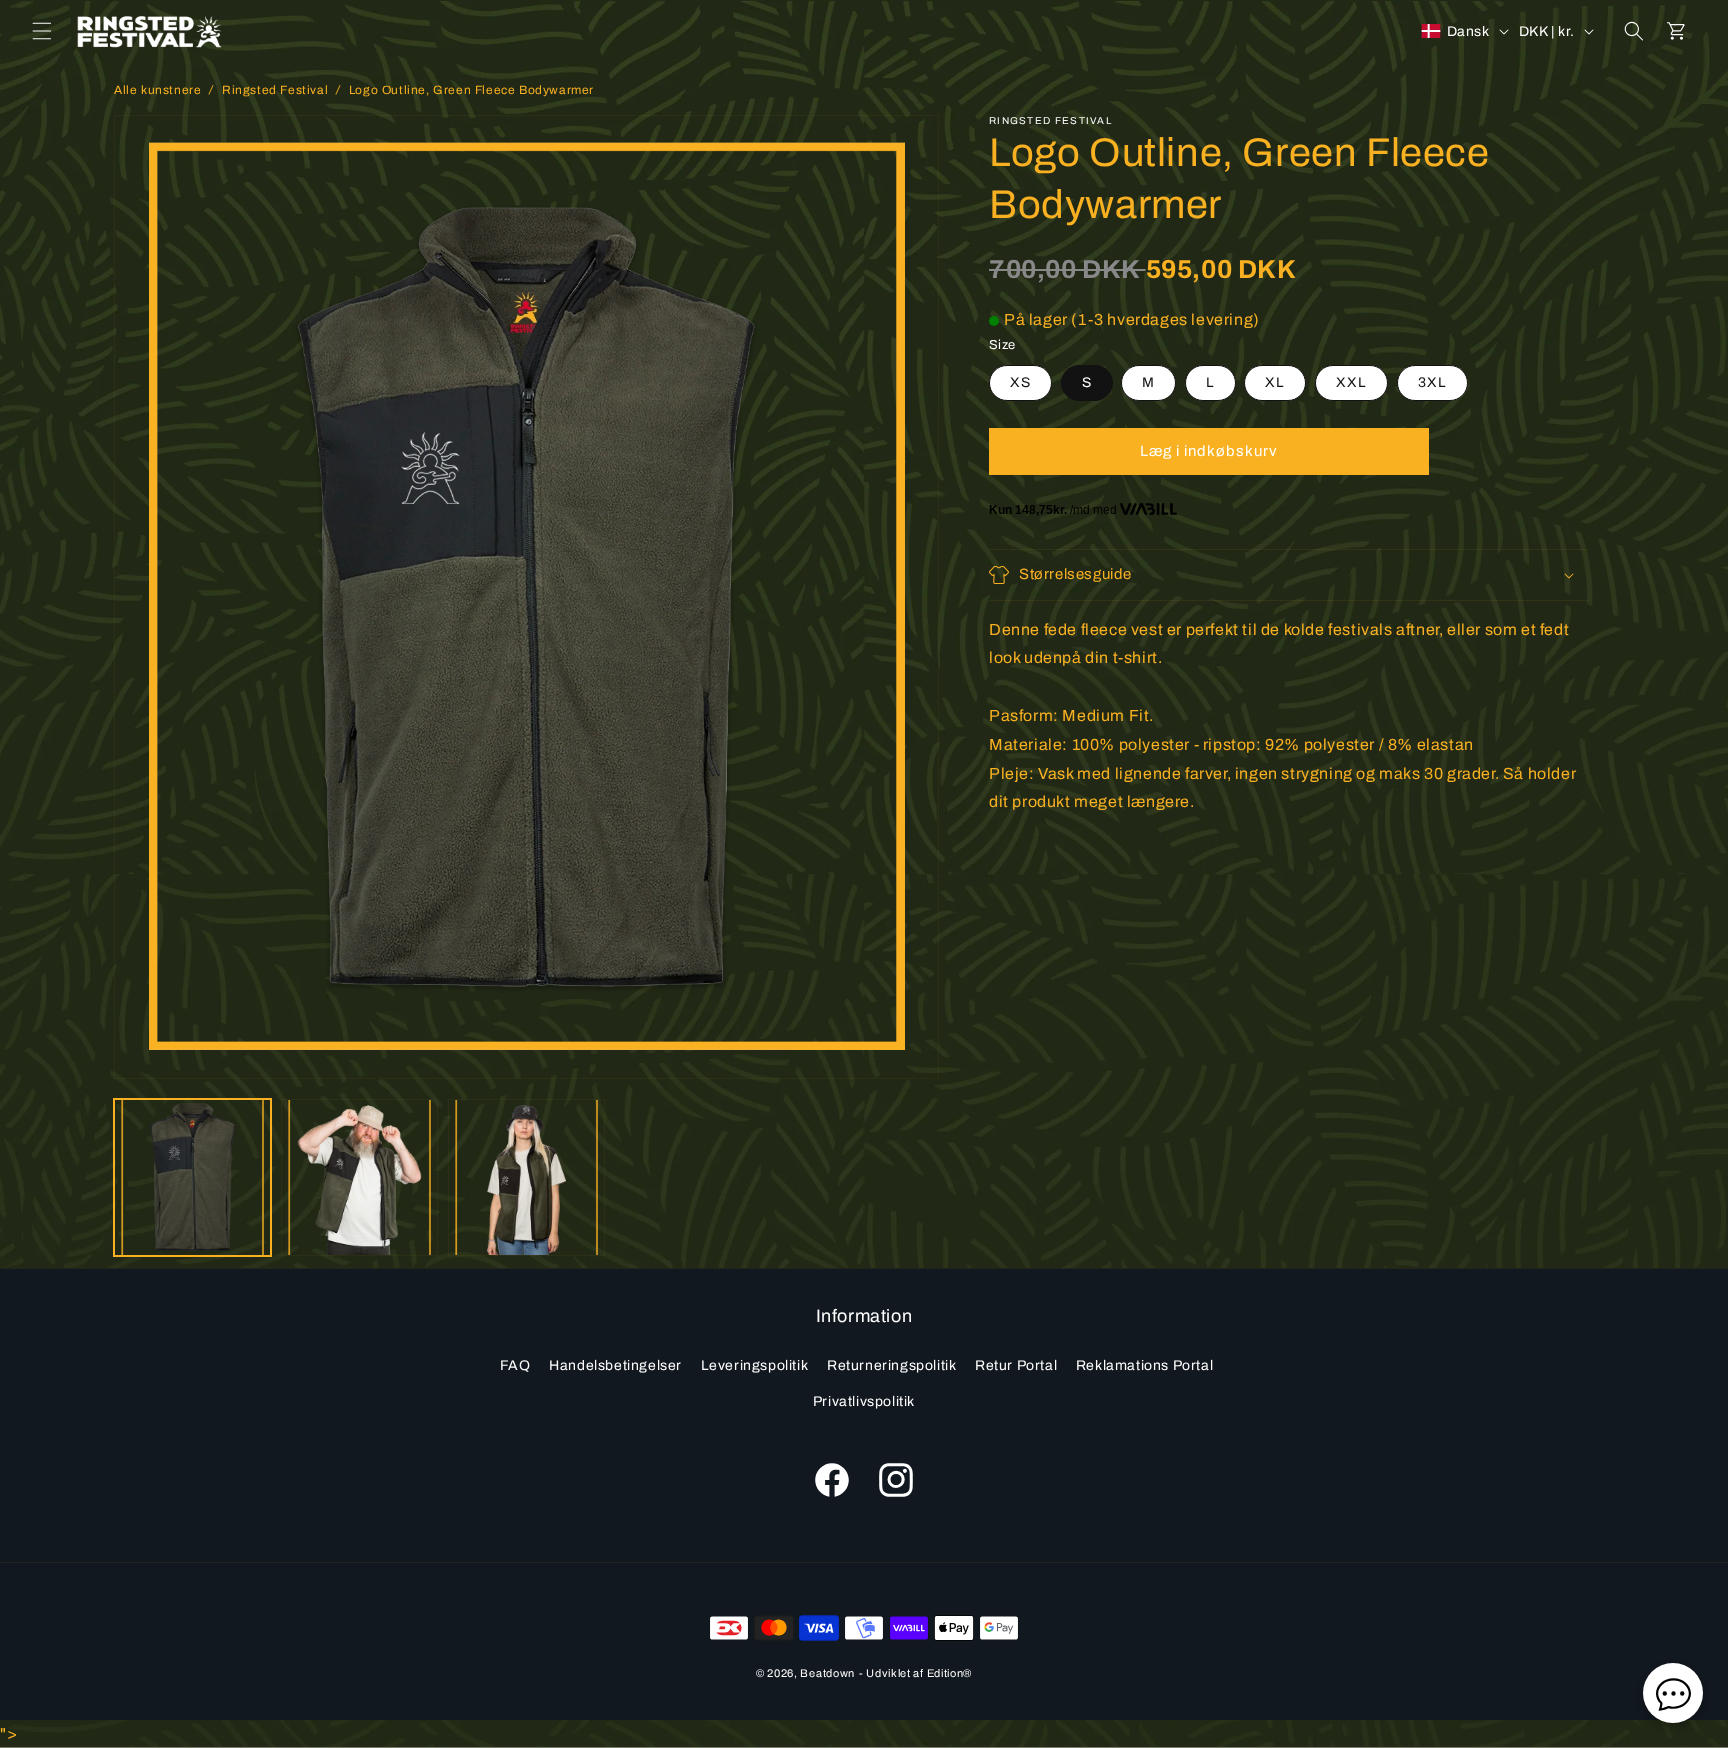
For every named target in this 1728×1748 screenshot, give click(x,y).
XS (1020, 382)
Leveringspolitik (755, 1365)
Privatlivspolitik (864, 1400)
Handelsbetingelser (615, 1365)
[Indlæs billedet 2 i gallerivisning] (359, 1177)
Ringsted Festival (275, 90)
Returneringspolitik (891, 1365)
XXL (1351, 382)
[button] (42, 31)
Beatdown (827, 1673)
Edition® (950, 1673)
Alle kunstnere (157, 90)
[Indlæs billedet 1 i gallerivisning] (192, 1177)
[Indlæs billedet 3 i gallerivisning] (526, 1177)
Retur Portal (1016, 1365)
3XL (1432, 382)
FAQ (515, 1365)
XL (1275, 382)
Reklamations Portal (1144, 1365)
